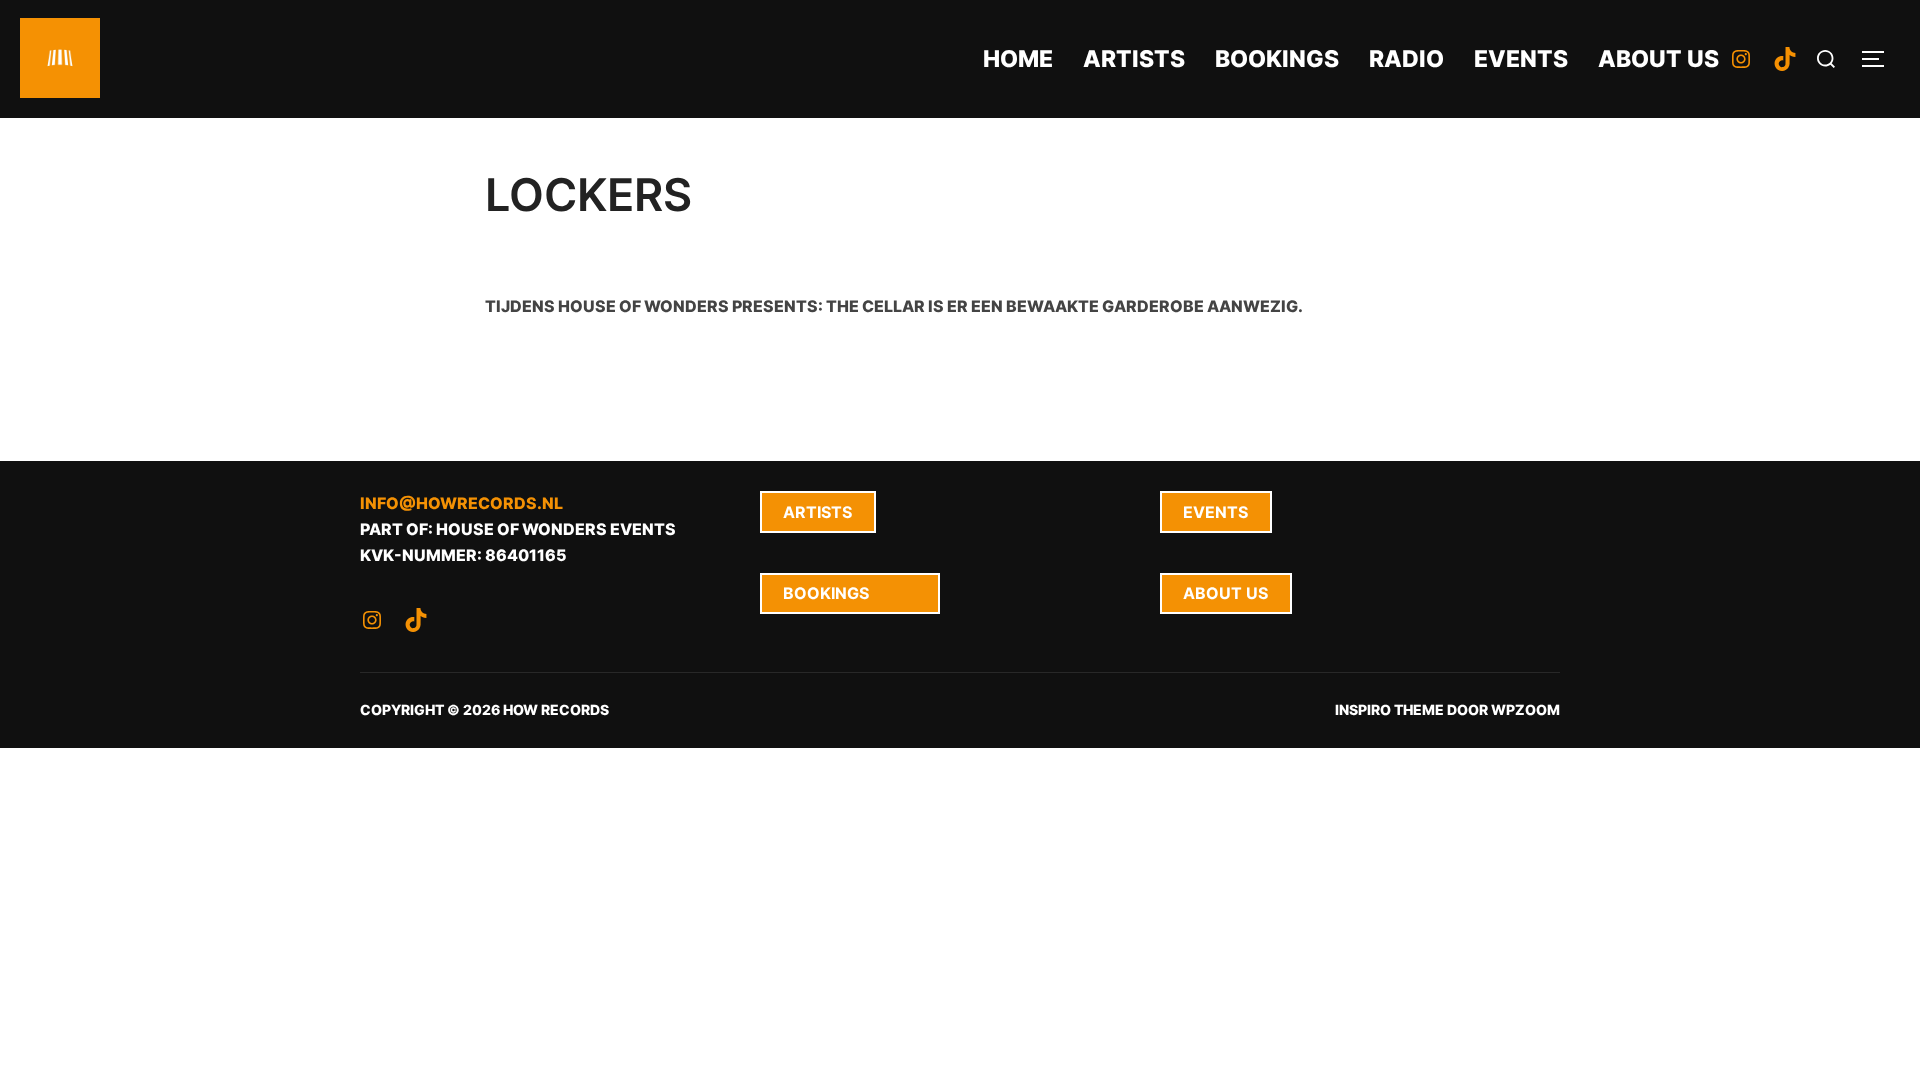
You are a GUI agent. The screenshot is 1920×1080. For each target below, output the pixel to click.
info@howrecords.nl (461, 503)
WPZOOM (1525, 709)
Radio (1406, 59)
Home (1018, 59)
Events (1521, 59)
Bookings (1277, 59)
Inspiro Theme (1389, 709)
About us (1658, 59)
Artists (1134, 59)
